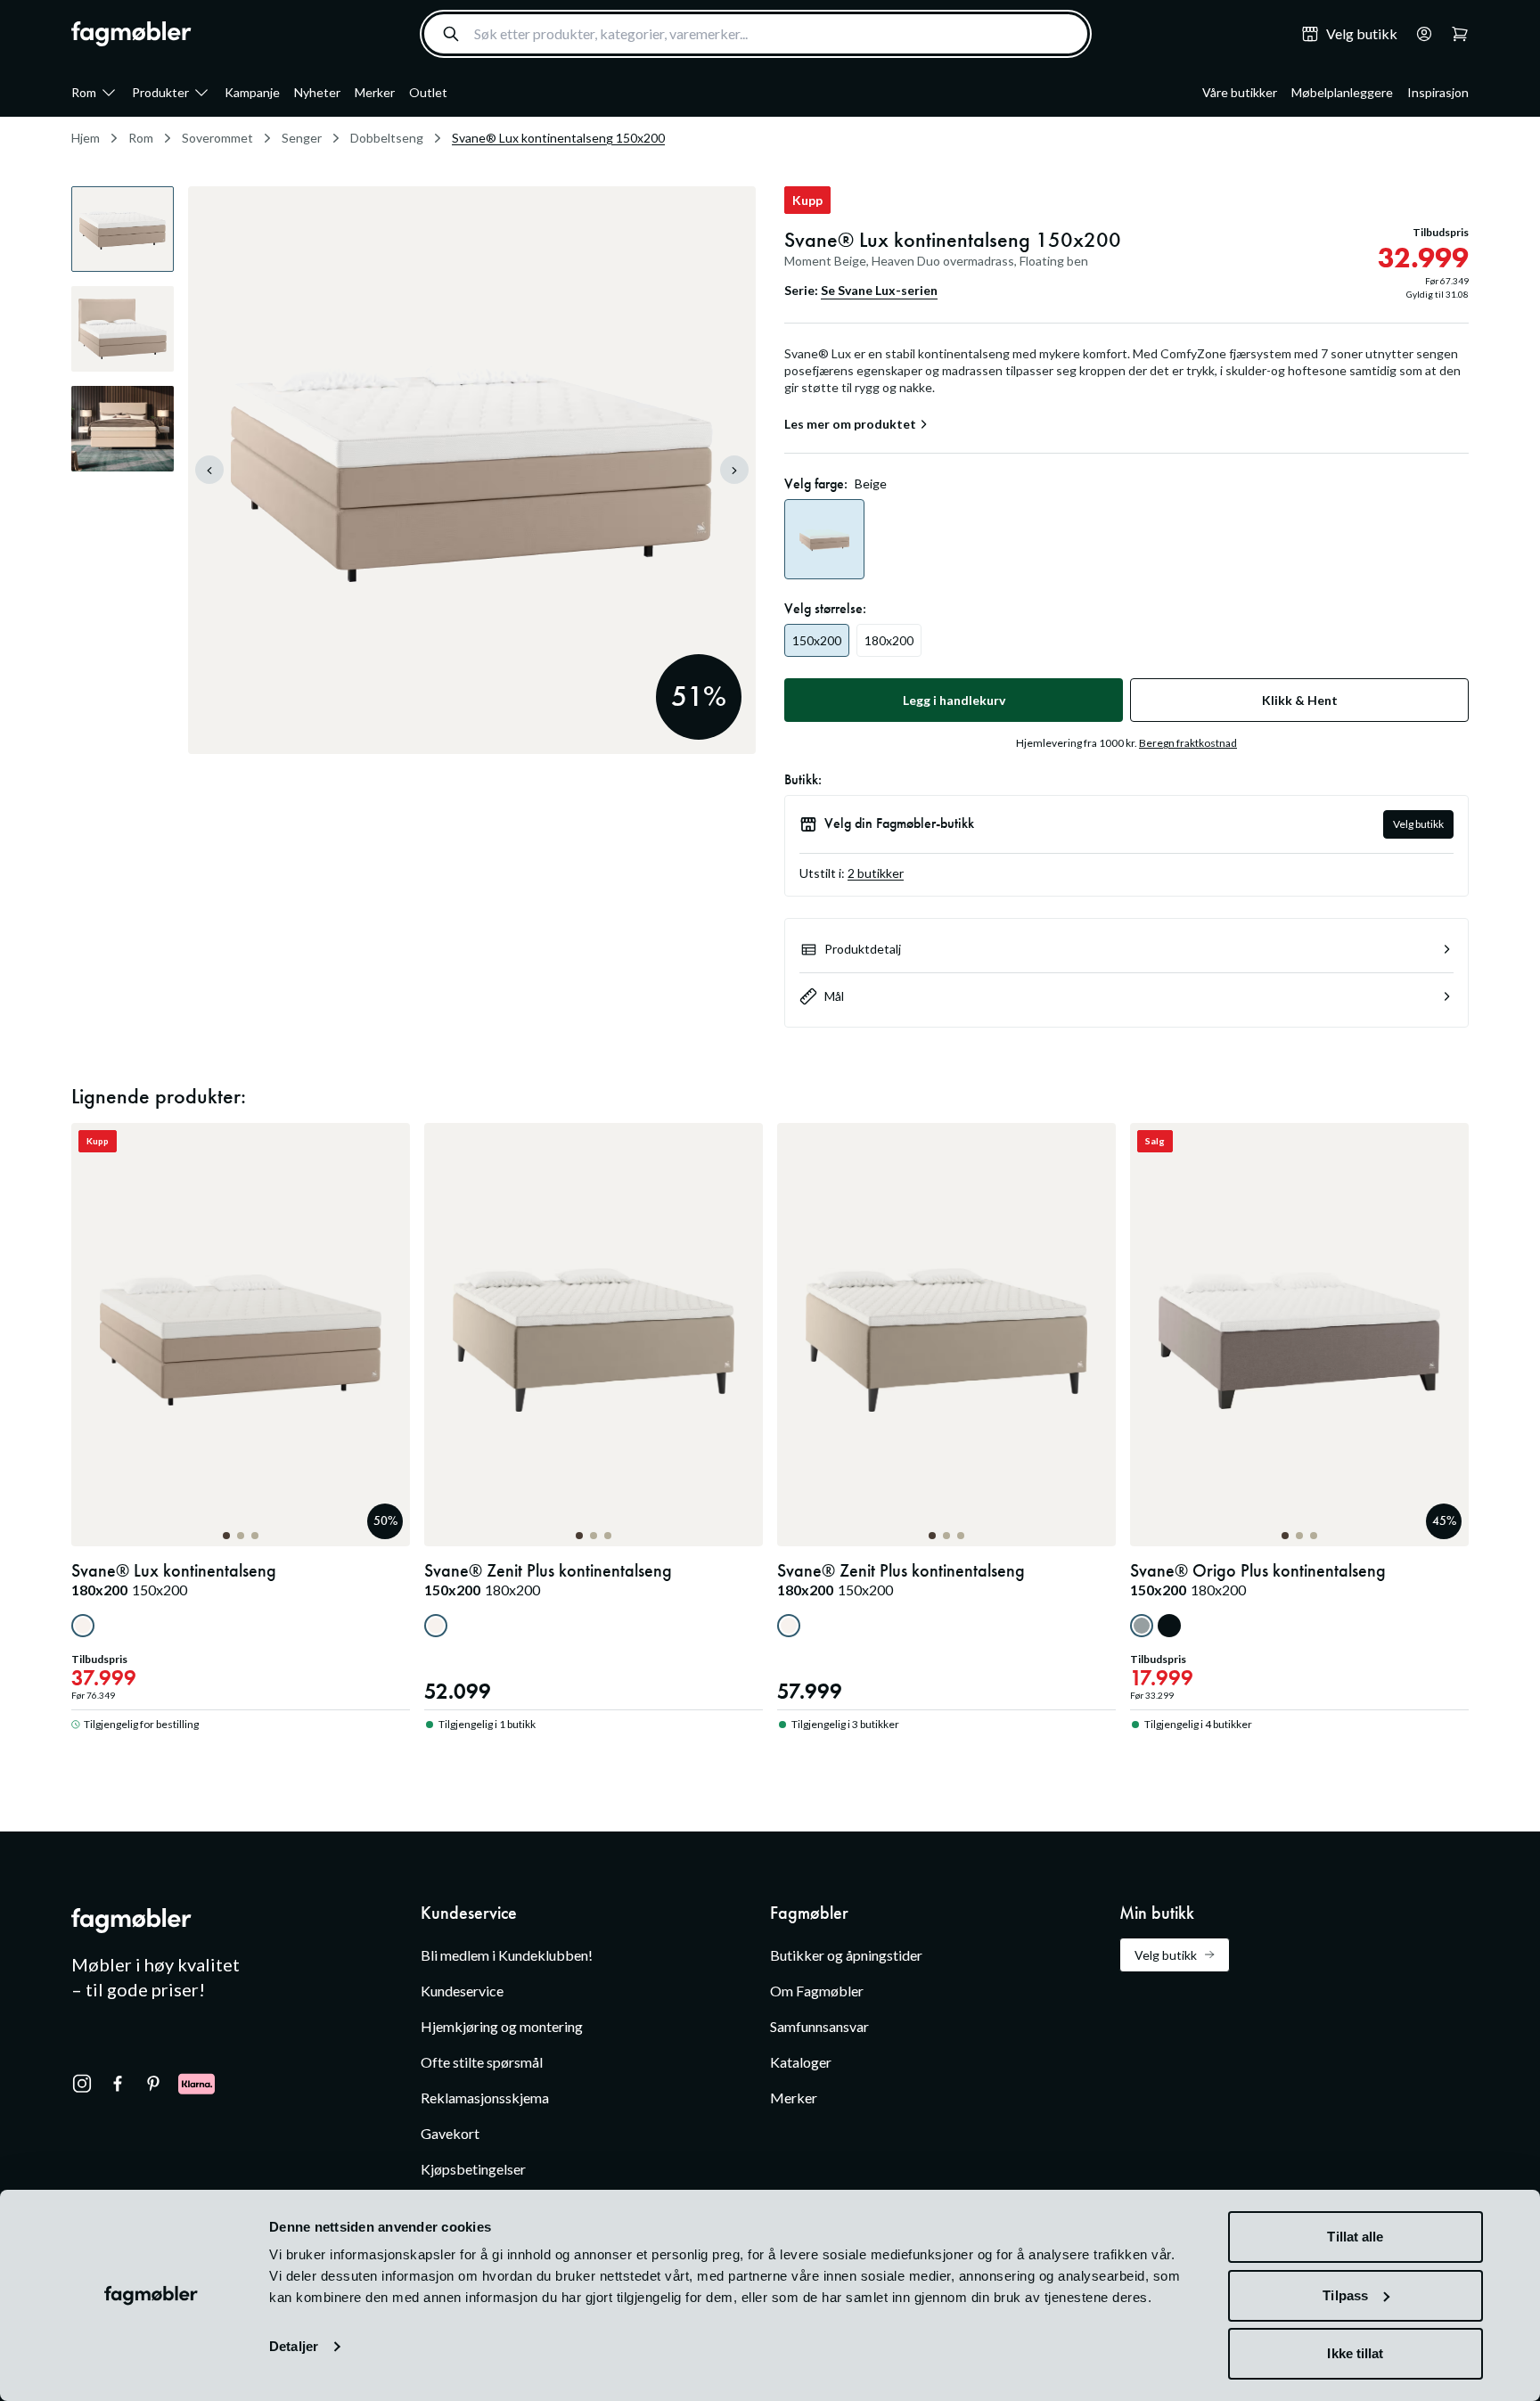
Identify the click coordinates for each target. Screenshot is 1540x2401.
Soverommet (217, 138)
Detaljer (294, 2346)
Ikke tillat (1355, 2353)
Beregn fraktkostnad (1188, 743)
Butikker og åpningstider (846, 1955)
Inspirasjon (1438, 92)
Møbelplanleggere (1342, 92)
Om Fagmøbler (817, 1991)
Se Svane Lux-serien (879, 290)
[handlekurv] (1419, 34)
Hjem (86, 138)
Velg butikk (1418, 824)
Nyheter (317, 92)
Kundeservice (462, 1991)
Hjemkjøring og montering (502, 2026)
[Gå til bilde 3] (255, 1536)
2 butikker (876, 873)
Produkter (160, 92)
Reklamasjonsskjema (485, 2098)
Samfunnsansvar (819, 2026)
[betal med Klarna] (197, 2084)
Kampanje (252, 92)
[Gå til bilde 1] (226, 1536)
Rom (84, 92)
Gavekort (450, 2133)
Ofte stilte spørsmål (482, 2062)
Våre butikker (1240, 92)
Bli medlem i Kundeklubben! (507, 1955)
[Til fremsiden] (131, 34)
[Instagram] (82, 2084)
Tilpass (1345, 2295)
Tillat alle (1355, 2237)
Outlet (428, 92)
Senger (302, 138)
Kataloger (801, 2062)
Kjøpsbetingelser (473, 2169)
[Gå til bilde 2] (241, 1536)
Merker (375, 92)
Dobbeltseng (387, 138)
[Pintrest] (153, 2084)
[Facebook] (118, 2084)
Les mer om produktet (850, 424)
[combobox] (756, 34)
